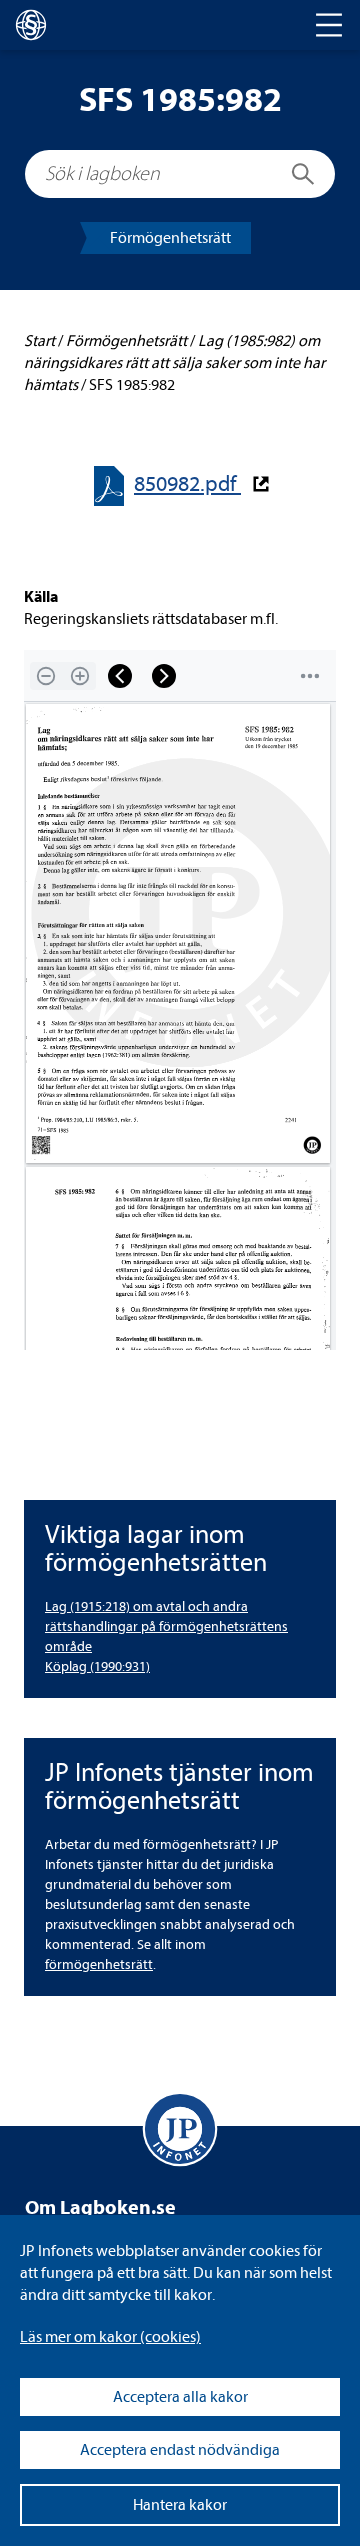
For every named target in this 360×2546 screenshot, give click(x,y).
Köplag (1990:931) (97, 1666)
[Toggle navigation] (329, 25)
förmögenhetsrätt (99, 1964)
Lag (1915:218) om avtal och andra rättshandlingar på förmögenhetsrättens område (166, 1626)
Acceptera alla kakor (180, 2397)
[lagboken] (31, 25)
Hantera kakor (180, 2505)
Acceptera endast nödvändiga (180, 2450)
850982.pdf (187, 484)
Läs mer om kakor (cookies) (110, 2337)
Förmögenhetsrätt (170, 238)
